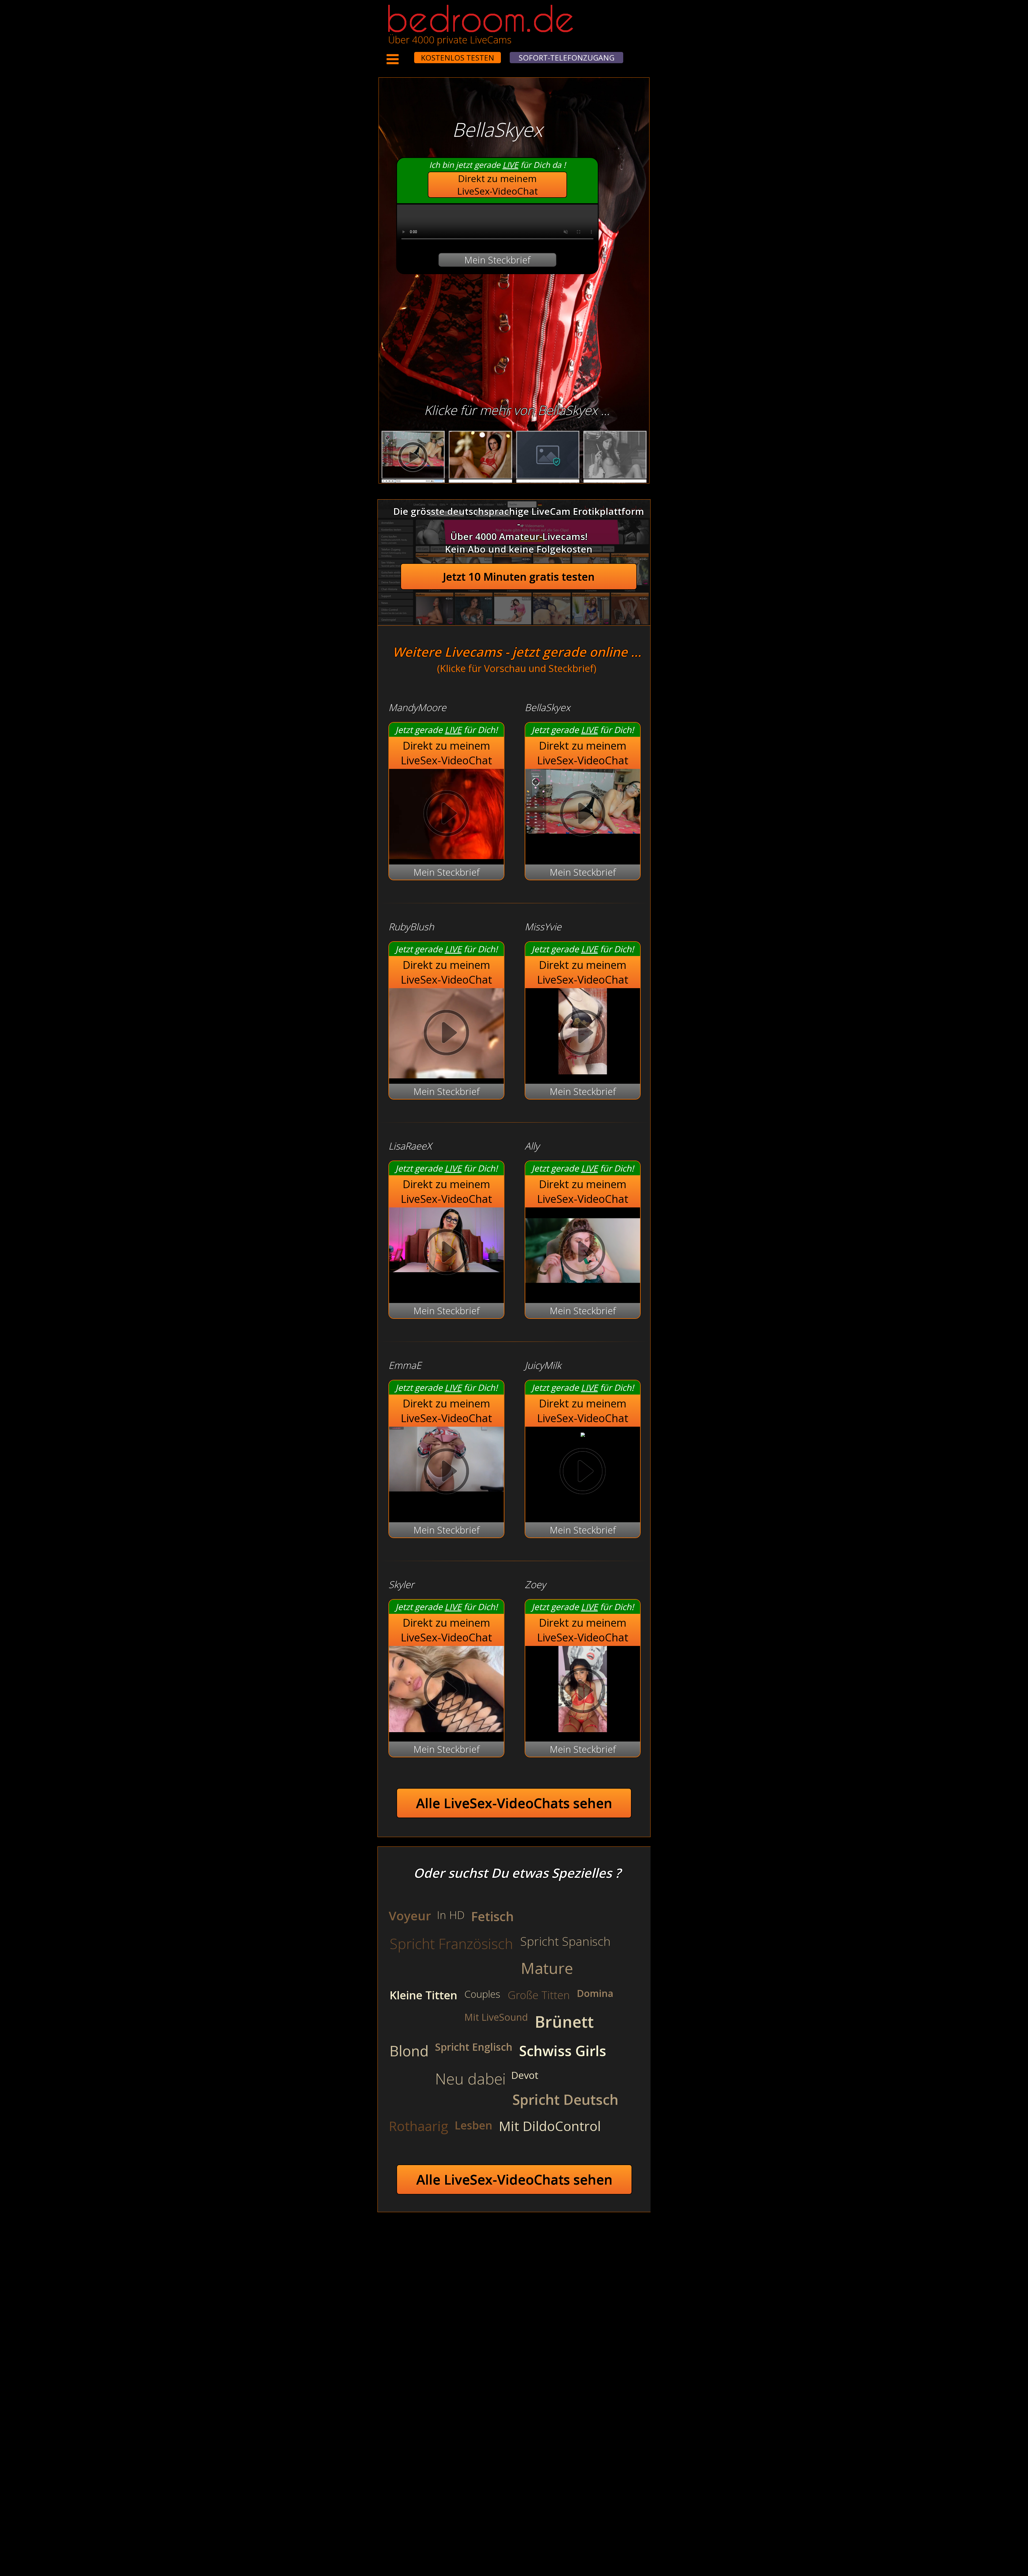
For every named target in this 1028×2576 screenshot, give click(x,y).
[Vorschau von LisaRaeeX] (446, 1253)
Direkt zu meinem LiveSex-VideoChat (498, 185)
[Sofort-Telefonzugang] (409, 54)
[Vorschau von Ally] (583, 1290)
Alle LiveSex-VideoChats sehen (514, 1803)
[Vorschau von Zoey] (583, 1729)
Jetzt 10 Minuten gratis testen (519, 577)
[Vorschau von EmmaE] (446, 1473)
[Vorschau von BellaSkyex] (583, 815)
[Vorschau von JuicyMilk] (583, 1433)
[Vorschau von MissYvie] (583, 1071)
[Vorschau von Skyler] (446, 1729)
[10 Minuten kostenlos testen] (404, 54)
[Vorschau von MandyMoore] (446, 815)
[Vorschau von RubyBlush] (446, 1034)
